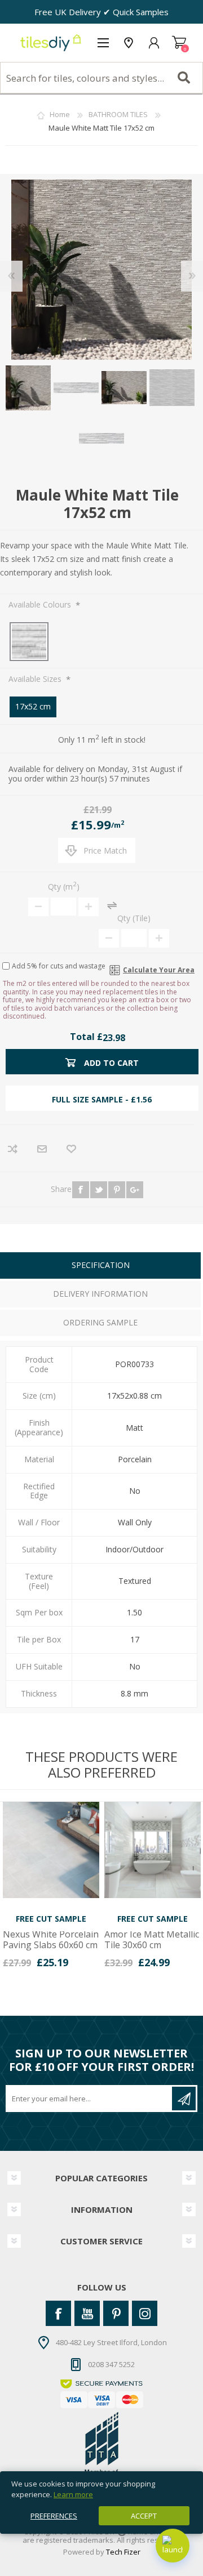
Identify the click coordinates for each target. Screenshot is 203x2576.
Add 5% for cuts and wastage (59, 966)
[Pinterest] (116, 2313)
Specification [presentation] (101, 1265)
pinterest (117, 1190)
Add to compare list (13, 1149)
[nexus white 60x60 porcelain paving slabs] (51, 1850)
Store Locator (128, 43)
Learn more (73, 2494)
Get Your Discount (184, 2099)
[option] (51, 1889)
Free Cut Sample (51, 1919)
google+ (135, 1190)
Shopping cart (179, 43)
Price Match (105, 851)
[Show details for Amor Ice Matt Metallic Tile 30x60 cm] (153, 1850)
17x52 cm (33, 706)
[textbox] (101, 78)
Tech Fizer (123, 2552)
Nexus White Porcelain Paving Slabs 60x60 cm (51, 1940)
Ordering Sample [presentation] (100, 1322)
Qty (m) (64, 887)
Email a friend (42, 1149)
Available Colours (41, 604)
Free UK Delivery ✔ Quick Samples (101, 12)
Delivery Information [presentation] (100, 1294)
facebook (81, 1190)
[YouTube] (87, 2313)
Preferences (54, 2516)
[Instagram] (145, 2313)
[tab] (100, 1267)
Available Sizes (36, 679)
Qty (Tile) (134, 918)
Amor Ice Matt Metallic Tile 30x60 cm (152, 1940)
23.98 (114, 1038)
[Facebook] (58, 2313)
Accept (144, 2516)
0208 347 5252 (111, 2364)
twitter (99, 1190)
